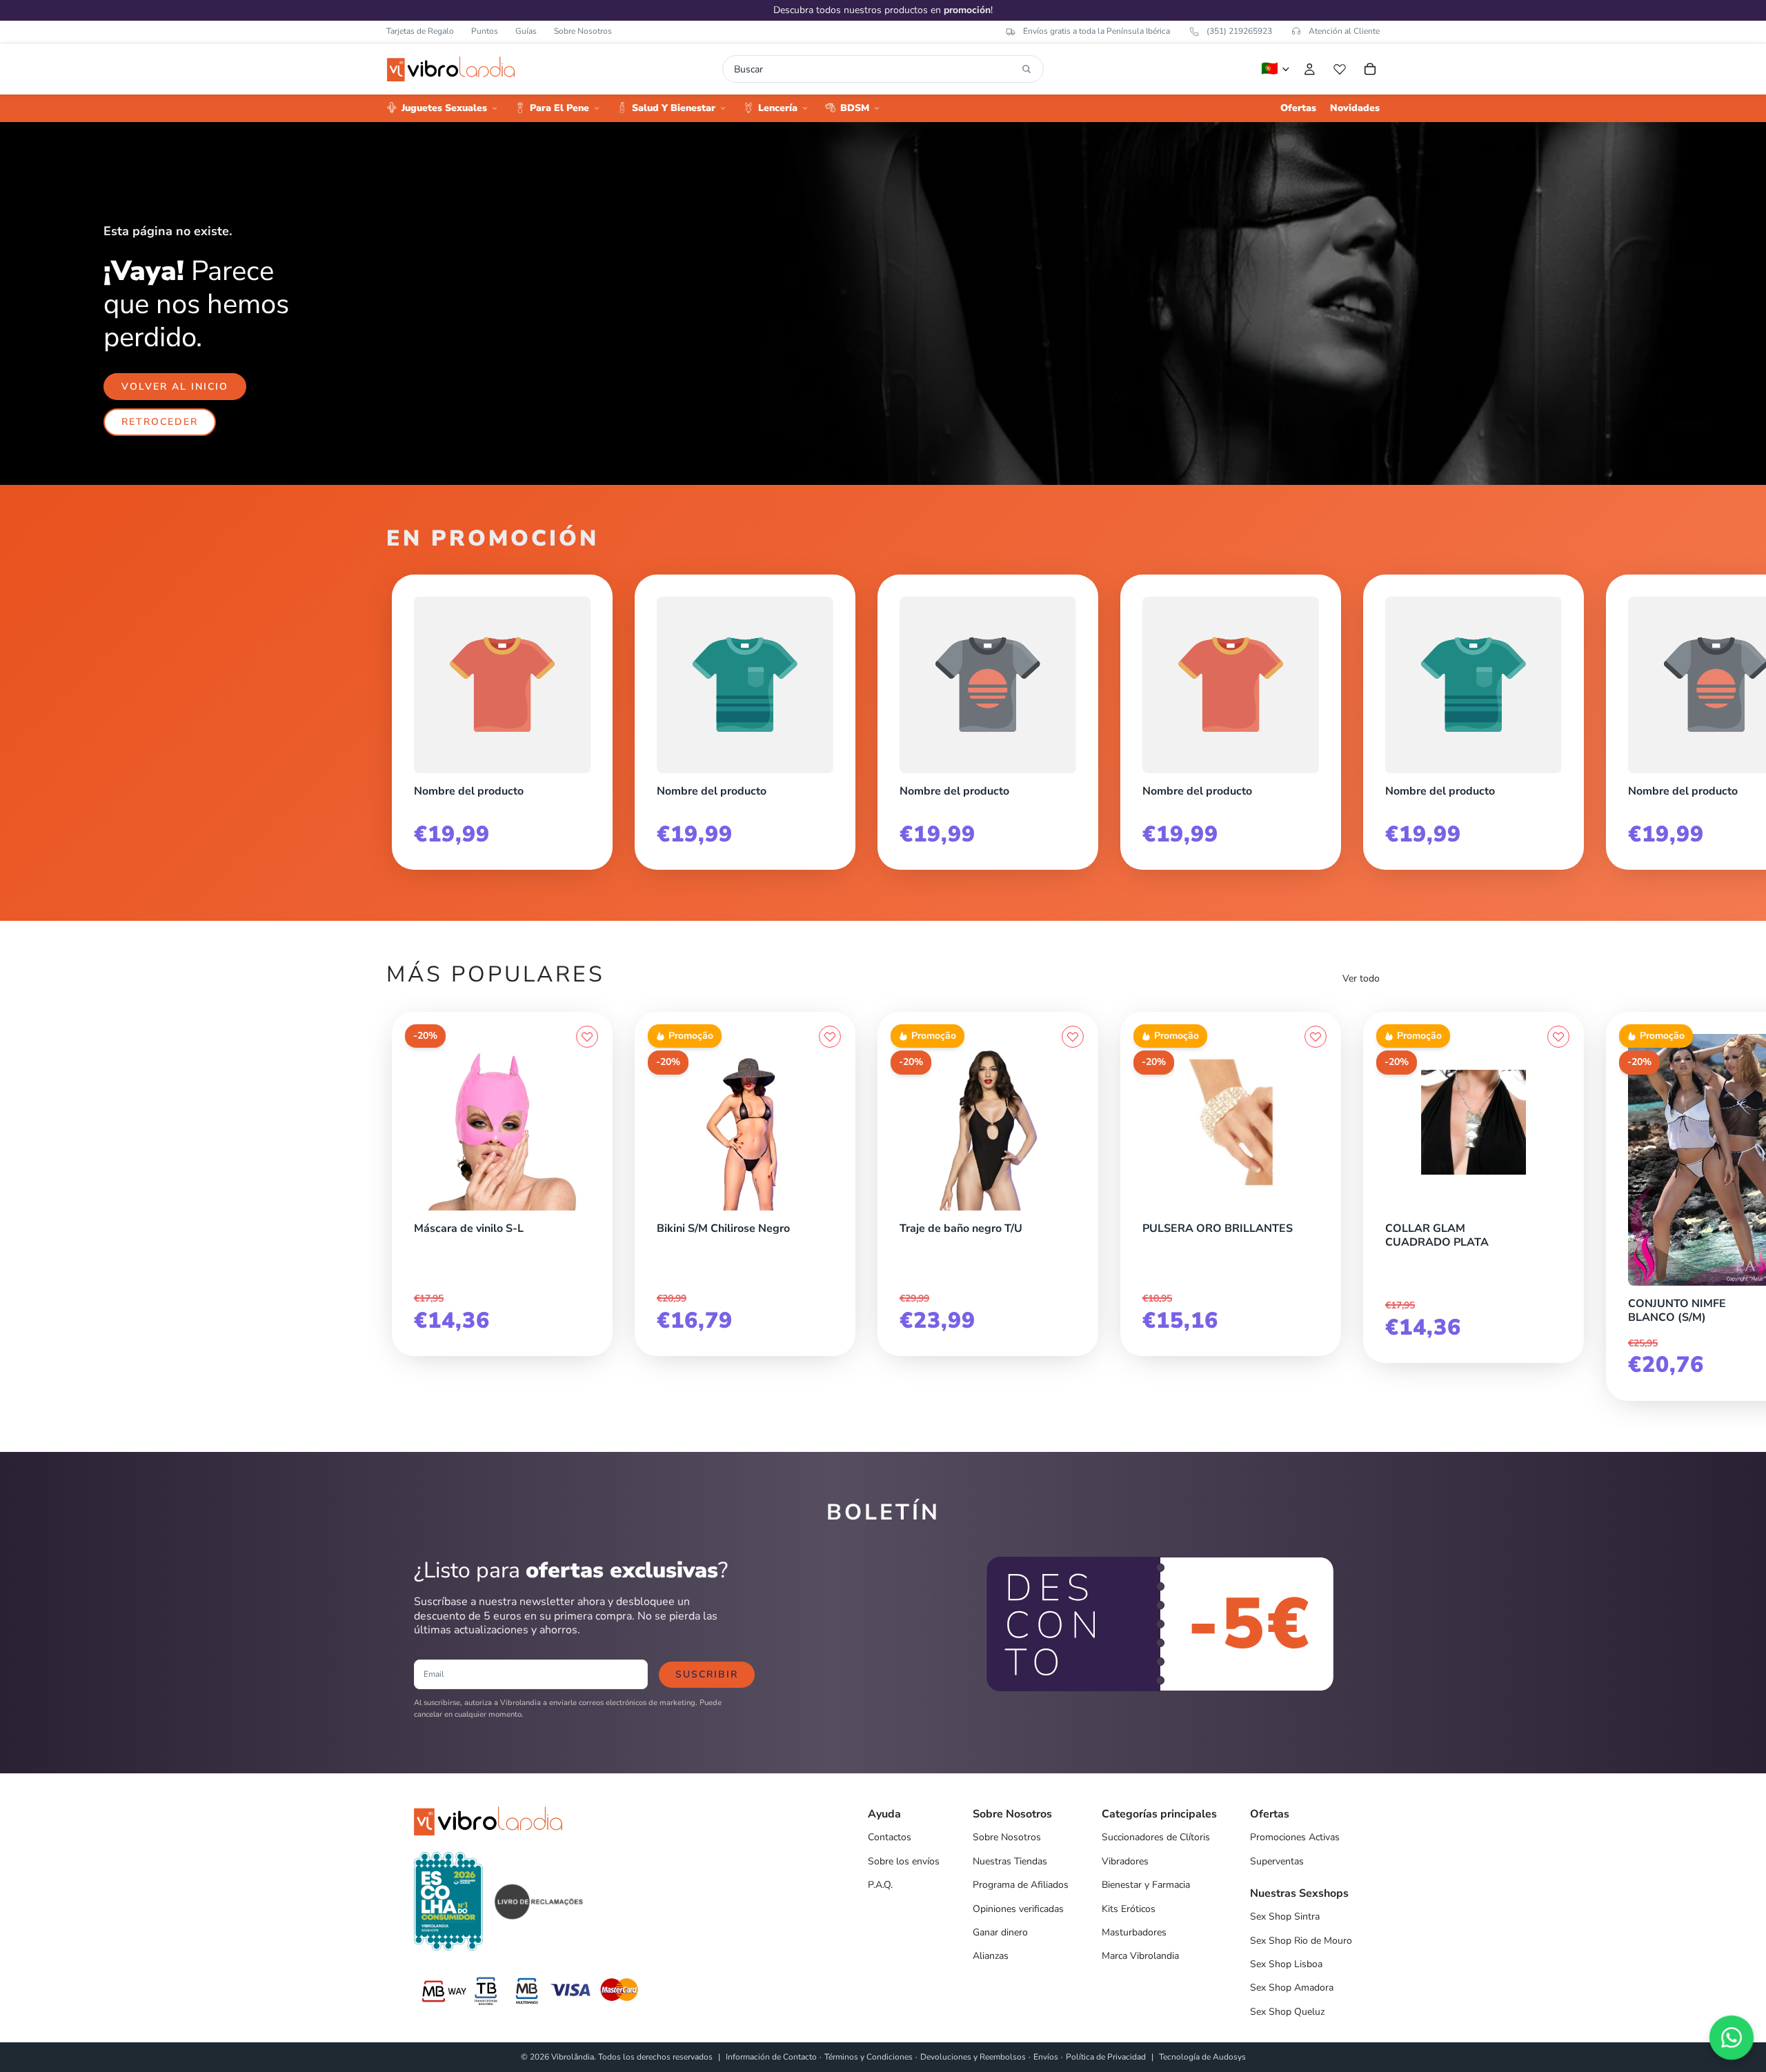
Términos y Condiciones (869, 2057)
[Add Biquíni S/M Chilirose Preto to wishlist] (830, 1037)
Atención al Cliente (1344, 31)
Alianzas (991, 1956)
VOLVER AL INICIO (175, 387)
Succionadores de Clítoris (1156, 1837)
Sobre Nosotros (583, 31)
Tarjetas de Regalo (420, 31)
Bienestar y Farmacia (1146, 1885)
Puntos (485, 31)
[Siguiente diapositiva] (1365, 717)
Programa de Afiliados (1021, 1885)
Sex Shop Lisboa (1286, 1964)
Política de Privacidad (1106, 2057)
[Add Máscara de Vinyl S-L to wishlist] (587, 1037)
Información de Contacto (771, 2057)
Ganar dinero (1000, 1932)
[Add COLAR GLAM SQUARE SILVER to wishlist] (1558, 1037)
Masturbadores (1134, 1932)
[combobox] (875, 69)
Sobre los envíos (904, 1861)
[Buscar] (1026, 69)
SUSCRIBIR (707, 1674)
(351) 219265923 (1239, 31)
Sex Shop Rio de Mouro (1301, 1941)
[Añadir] (587, 1207)
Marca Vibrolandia (1140, 1956)
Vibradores (1125, 1861)
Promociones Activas (1295, 1837)
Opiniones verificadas (1018, 1909)
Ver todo (1361, 978)
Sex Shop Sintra (1285, 1916)
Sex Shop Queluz (1287, 2012)
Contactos (890, 1837)
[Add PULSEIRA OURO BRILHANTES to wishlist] (1316, 1037)
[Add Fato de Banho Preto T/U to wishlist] (1073, 1037)
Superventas (1277, 1861)
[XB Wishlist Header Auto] (1340, 69)
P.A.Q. (880, 1885)
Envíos (1046, 2057)
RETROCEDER (160, 422)
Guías (526, 31)
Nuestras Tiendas (1010, 1861)
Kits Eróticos (1129, 1909)
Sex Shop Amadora (1292, 1988)
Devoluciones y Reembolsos (973, 2057)
